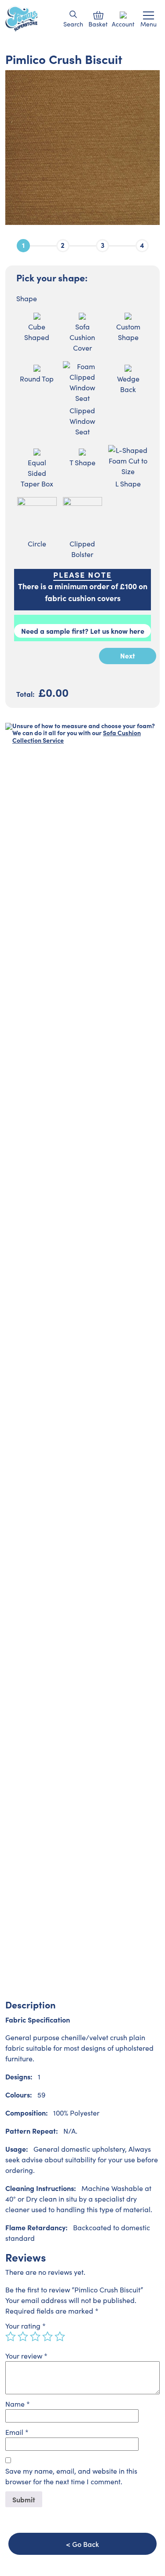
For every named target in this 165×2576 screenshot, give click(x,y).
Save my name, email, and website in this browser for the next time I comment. (71, 2476)
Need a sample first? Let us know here (83, 631)
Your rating (26, 2326)
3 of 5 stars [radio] (35, 2337)
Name (18, 2404)
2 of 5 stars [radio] (23, 2337)
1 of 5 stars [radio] (11, 2337)
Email (17, 2432)
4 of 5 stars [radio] (48, 2337)
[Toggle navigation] (148, 15)
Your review (26, 2356)
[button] (73, 14)
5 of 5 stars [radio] (60, 2337)
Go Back (86, 2544)
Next (128, 655)
